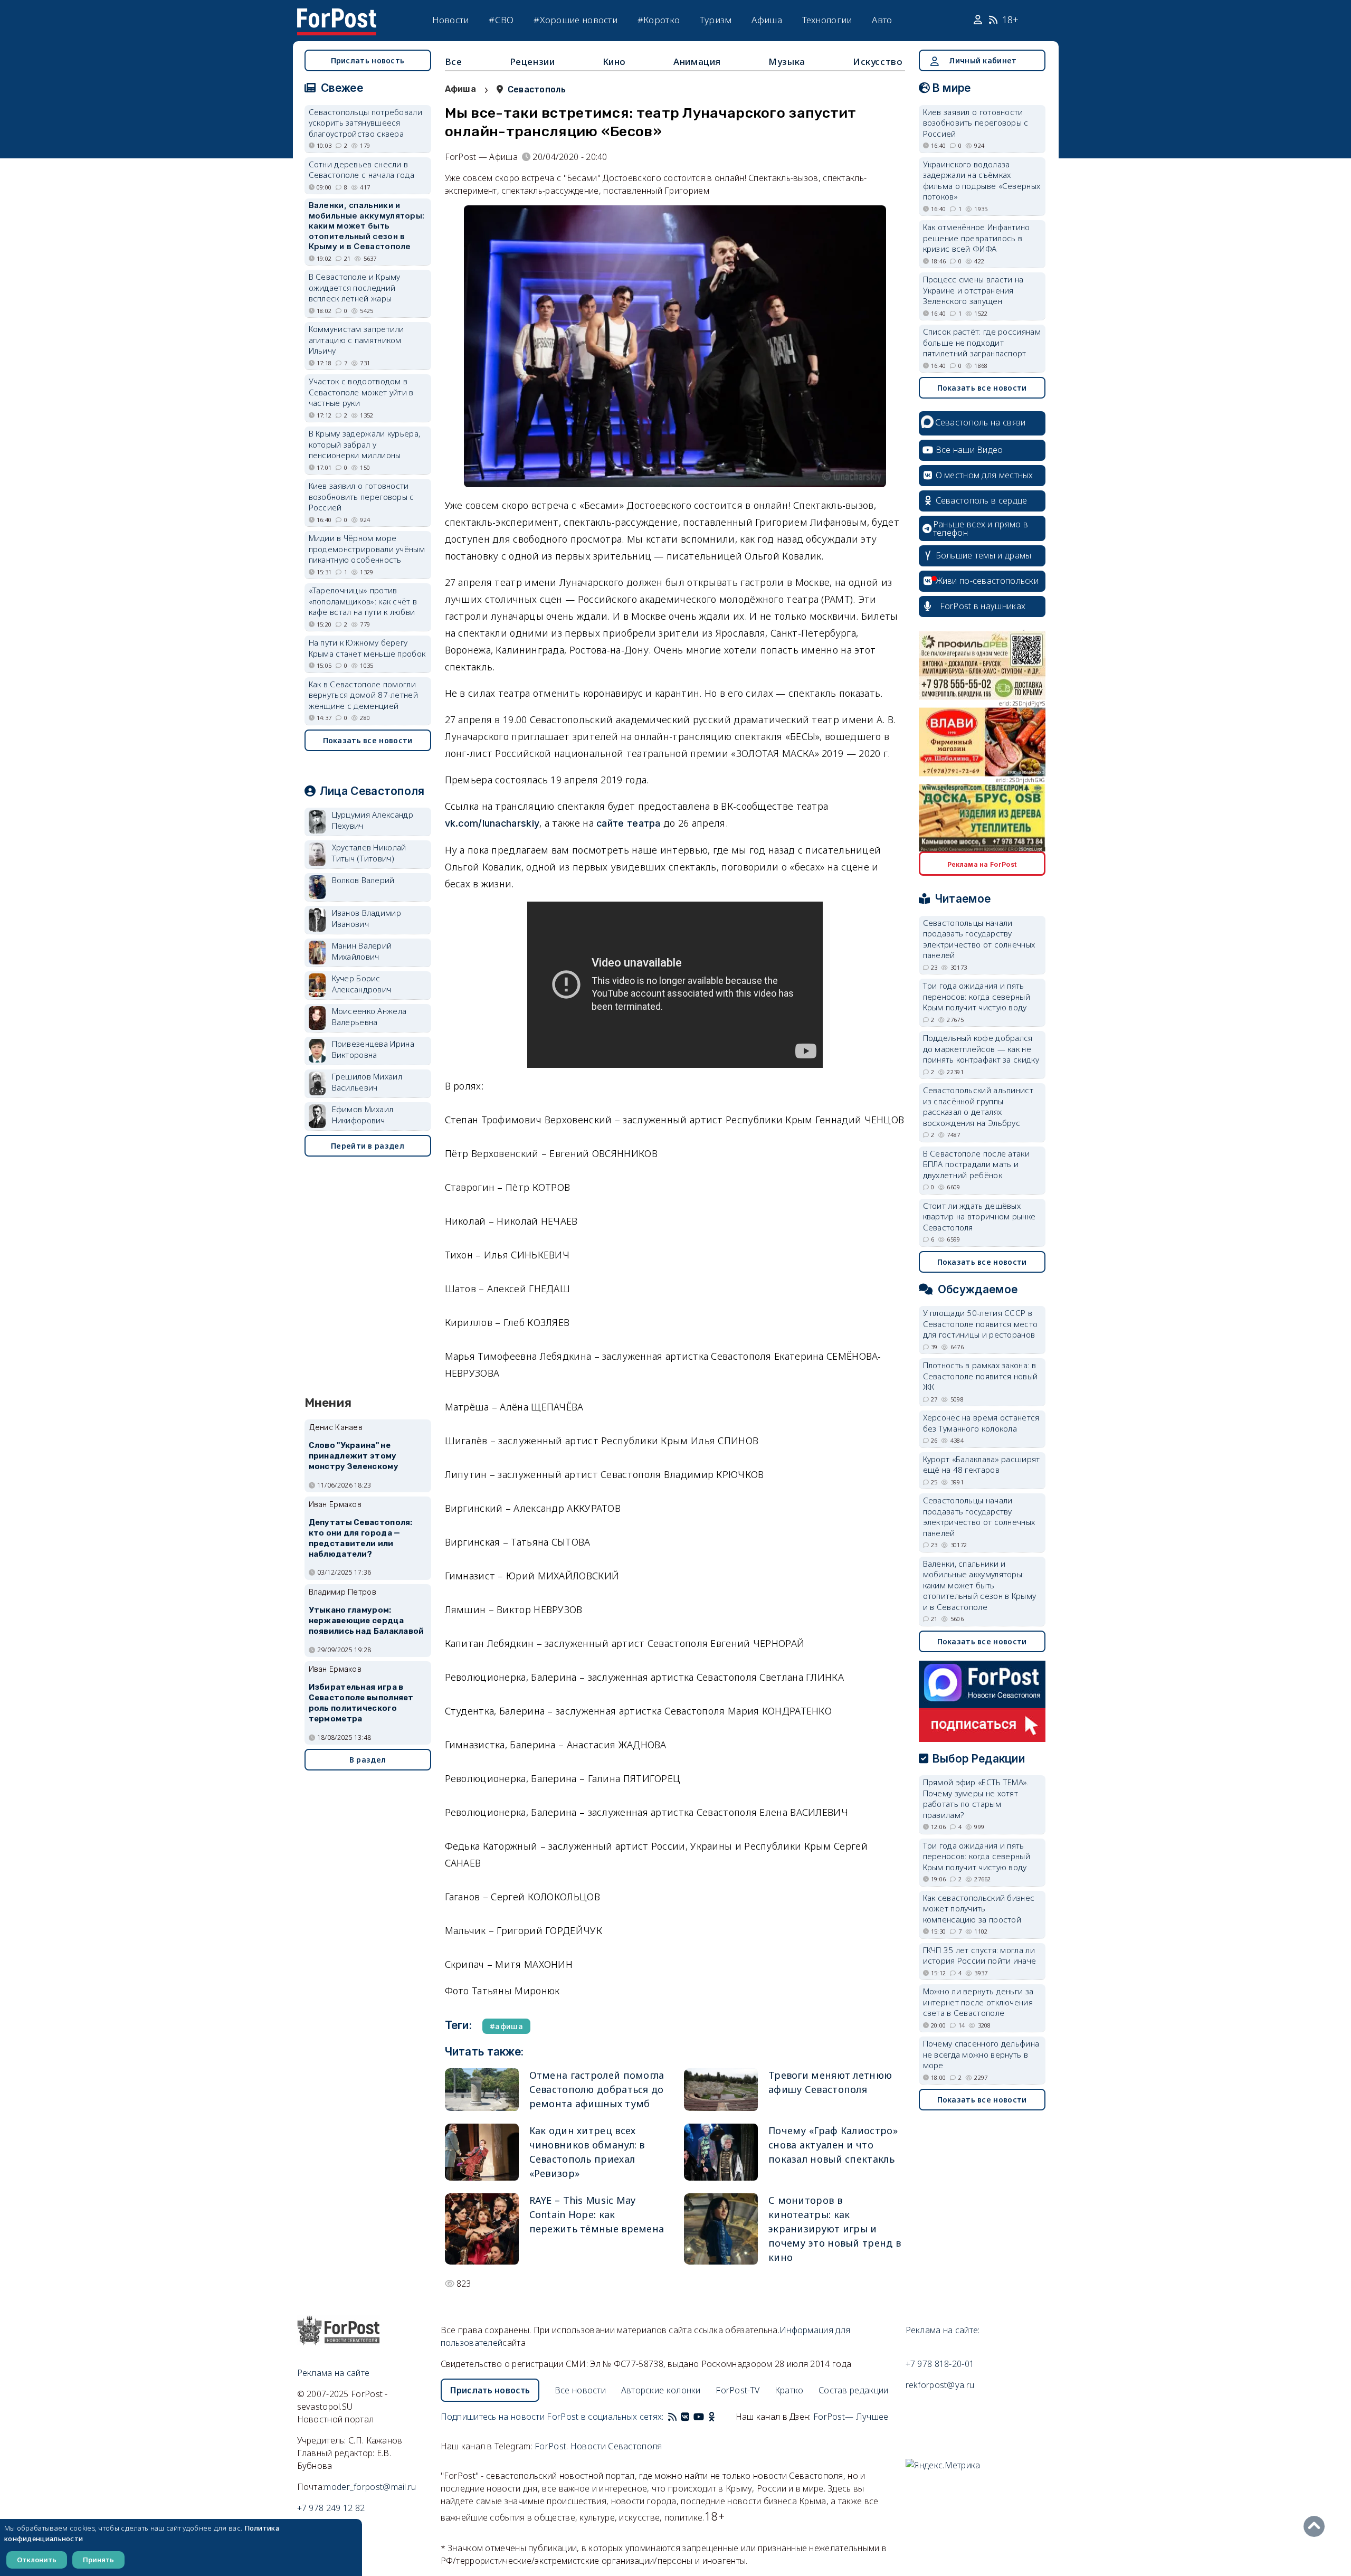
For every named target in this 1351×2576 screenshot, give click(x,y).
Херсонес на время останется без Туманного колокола (981, 1423)
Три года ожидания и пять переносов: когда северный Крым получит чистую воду (977, 996)
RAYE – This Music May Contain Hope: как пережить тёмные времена (597, 2214)
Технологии (827, 20)
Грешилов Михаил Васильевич (367, 1082)
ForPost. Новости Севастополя (598, 2446)
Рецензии (532, 61)
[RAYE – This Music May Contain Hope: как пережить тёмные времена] (482, 2229)
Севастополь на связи (981, 422)
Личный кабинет (983, 60)
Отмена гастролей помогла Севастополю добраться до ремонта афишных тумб (597, 2089)
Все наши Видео (969, 450)
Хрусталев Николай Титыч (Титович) (369, 853)
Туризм (716, 20)
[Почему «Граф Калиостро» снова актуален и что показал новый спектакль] (721, 2152)
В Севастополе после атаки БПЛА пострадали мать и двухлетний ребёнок (977, 1164)
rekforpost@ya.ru (940, 2385)
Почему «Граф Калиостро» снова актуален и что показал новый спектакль (833, 2145)
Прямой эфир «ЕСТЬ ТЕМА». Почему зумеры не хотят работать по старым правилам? (976, 1798)
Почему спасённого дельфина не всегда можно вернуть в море (981, 2054)
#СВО (501, 20)
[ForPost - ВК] (685, 2417)
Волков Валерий (363, 880)
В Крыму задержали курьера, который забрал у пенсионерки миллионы (365, 444)
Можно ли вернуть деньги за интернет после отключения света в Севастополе (978, 2002)
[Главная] (337, 15)
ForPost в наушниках (983, 606)
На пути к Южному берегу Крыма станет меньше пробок (367, 648)
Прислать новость (368, 60)
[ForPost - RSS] (672, 2417)
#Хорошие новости (575, 20)
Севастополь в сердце (982, 500)
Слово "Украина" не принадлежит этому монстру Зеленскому (354, 1456)
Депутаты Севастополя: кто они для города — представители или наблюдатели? (361, 1538)
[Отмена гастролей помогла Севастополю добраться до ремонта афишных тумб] (482, 2090)
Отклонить (37, 2560)
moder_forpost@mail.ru (370, 2487)
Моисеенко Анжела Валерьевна (369, 1016)
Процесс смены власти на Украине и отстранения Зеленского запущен (973, 290)
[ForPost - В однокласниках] (712, 2417)
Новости (451, 20)
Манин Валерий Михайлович (362, 951)
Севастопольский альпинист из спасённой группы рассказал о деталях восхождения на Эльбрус (978, 1106)
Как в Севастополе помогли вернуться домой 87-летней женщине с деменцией (364, 695)
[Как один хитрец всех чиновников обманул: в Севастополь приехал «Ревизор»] (482, 2152)
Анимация (697, 61)
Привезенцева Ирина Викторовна (373, 1049)
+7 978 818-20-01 (940, 2364)
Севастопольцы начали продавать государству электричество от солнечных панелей (979, 939)
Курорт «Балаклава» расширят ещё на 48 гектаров (982, 1465)
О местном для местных (984, 475)
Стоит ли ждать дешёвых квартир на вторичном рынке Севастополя (979, 1216)
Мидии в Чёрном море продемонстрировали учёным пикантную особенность (367, 549)
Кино (614, 61)
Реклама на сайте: (943, 2330)
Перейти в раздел (368, 1146)
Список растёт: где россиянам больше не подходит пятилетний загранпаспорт (982, 342)
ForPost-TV (738, 2390)
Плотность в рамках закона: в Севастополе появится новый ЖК (981, 1376)
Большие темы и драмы (984, 555)
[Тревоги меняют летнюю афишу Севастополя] (721, 2090)
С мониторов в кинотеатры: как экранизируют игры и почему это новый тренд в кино (835, 2229)
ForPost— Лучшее (851, 2417)
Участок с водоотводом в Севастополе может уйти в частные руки (361, 392)
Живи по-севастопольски (987, 581)
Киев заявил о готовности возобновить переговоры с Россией (361, 496)
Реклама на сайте (334, 2373)
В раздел (368, 1760)
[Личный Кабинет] (979, 20)
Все (454, 61)
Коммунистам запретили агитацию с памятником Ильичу (356, 340)
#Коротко (659, 20)
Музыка (787, 61)
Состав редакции (854, 2390)
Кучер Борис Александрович (362, 984)
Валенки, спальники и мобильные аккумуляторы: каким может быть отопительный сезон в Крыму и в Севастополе (367, 226)
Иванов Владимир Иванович (367, 918)
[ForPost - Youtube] (699, 2417)
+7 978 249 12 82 (331, 2508)
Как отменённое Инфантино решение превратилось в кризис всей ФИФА (977, 238)
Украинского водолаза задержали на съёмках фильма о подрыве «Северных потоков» (982, 181)
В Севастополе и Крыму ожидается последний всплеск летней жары (355, 287)
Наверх (1317, 2526)
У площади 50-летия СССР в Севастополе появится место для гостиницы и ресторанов (981, 1324)
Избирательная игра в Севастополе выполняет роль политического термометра (361, 1703)
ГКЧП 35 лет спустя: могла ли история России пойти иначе (980, 1955)
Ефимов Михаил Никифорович (363, 1115)
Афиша (767, 20)
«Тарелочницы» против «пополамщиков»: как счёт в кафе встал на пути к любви (363, 601)
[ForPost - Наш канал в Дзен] (719, 2417)
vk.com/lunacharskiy (492, 823)
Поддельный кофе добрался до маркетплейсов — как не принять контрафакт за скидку (981, 1049)
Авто (882, 20)
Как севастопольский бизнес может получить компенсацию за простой (979, 1909)
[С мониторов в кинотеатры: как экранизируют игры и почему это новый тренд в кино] (721, 2229)
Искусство (878, 61)
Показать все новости (368, 740)
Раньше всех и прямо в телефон (981, 528)
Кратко (789, 2390)
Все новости (580, 2390)
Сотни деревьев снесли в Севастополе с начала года (362, 170)
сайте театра (629, 823)
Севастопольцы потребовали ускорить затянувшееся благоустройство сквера (366, 123)
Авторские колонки (661, 2390)
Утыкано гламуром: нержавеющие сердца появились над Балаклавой (367, 1621)
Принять (98, 2560)
